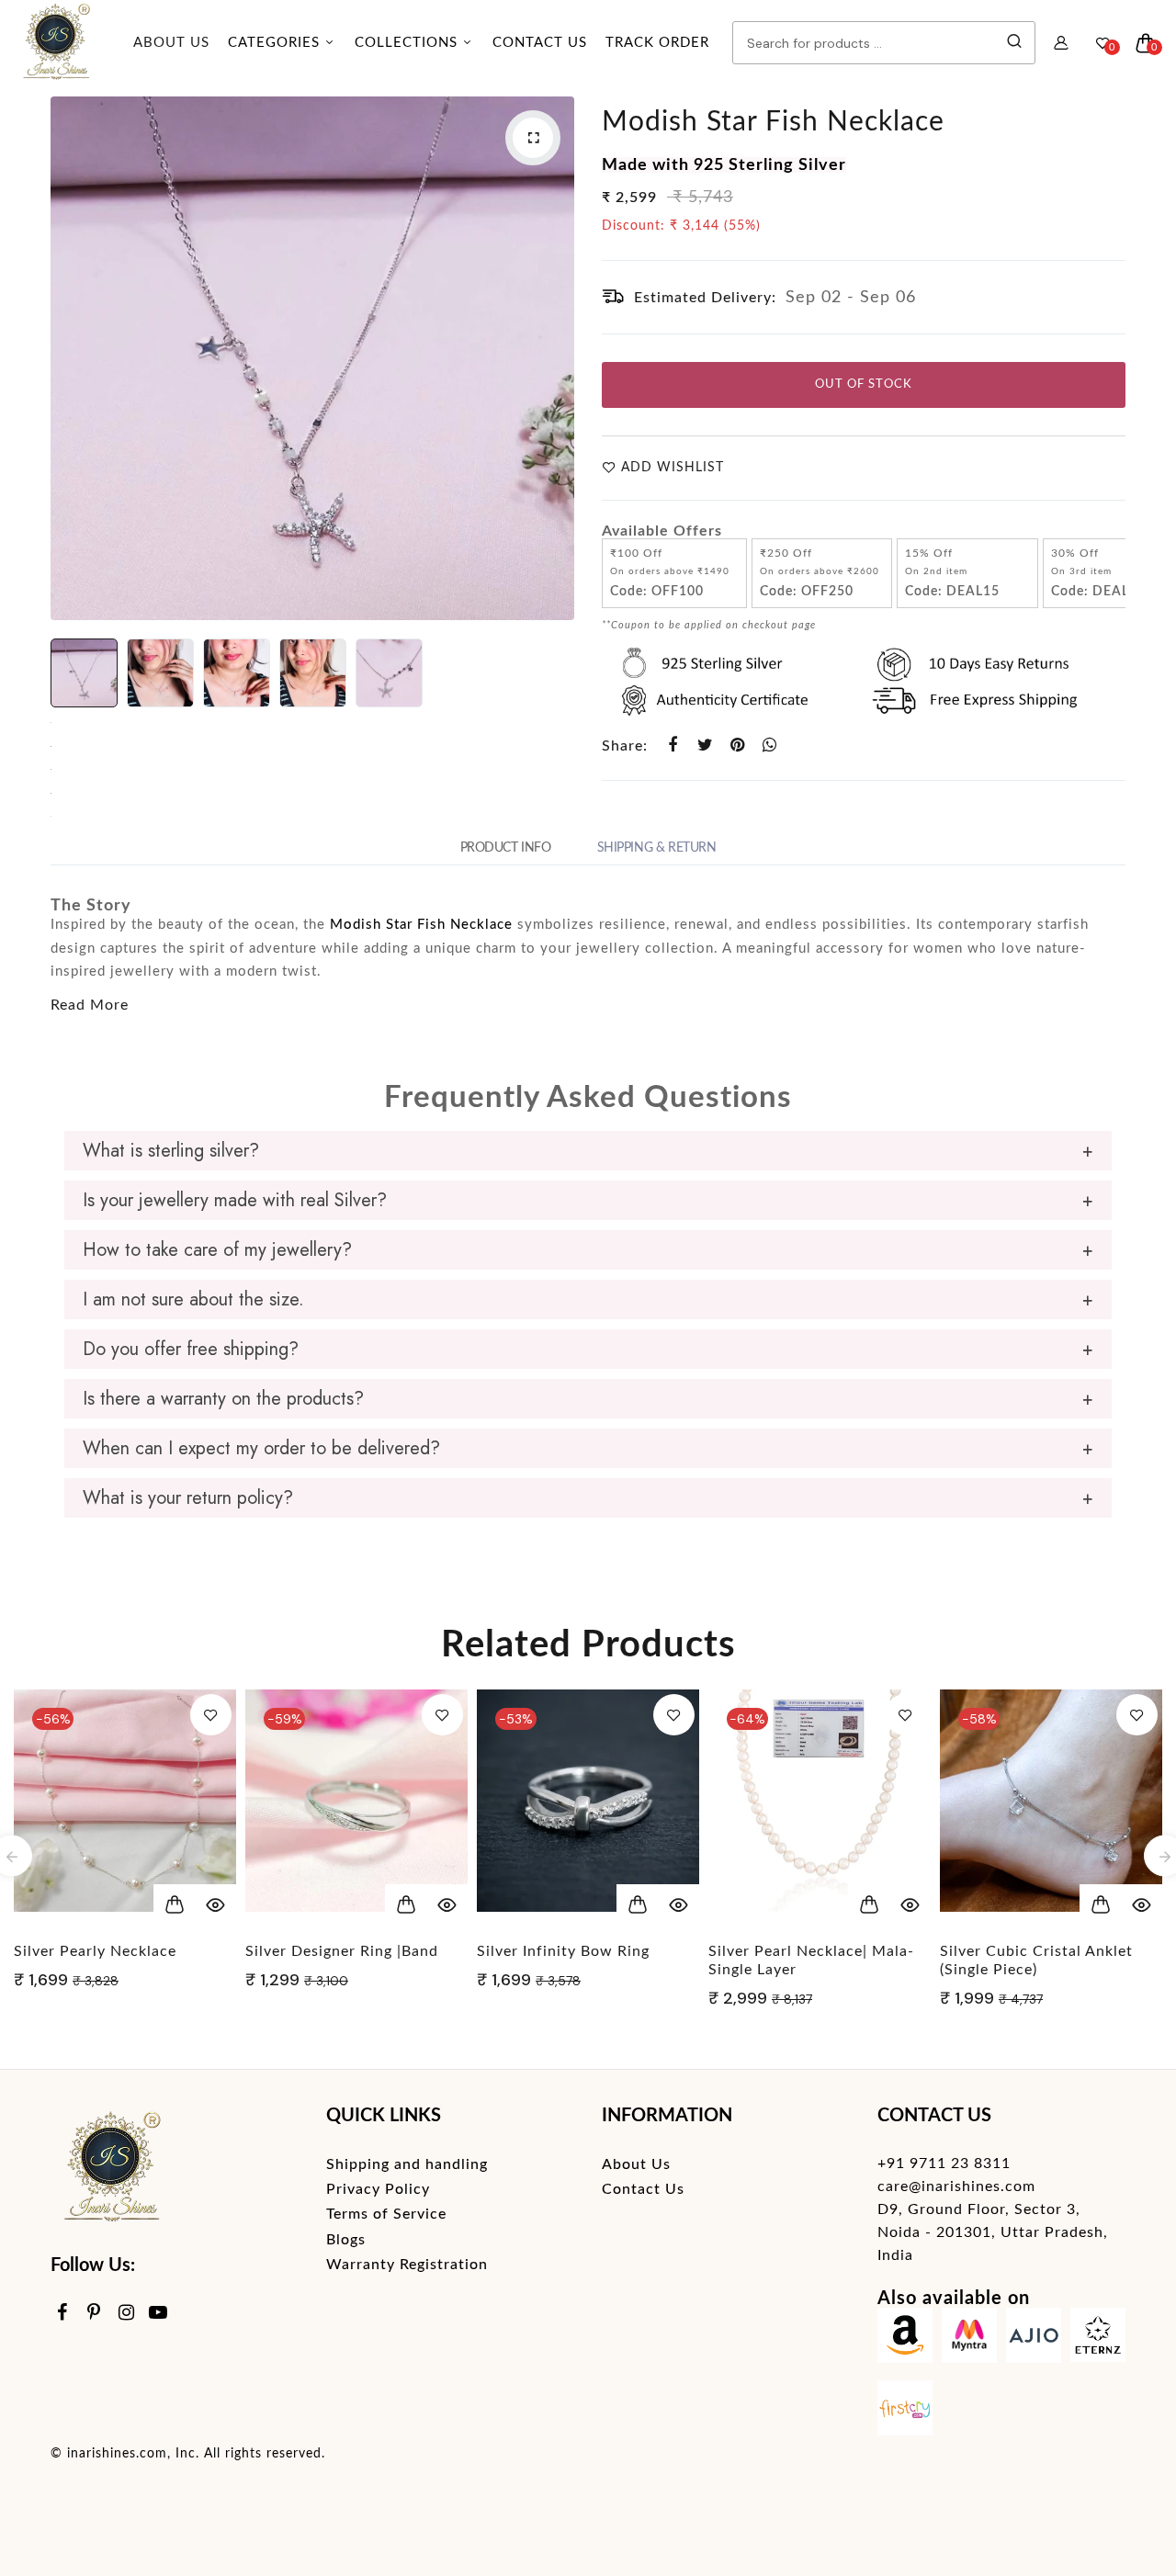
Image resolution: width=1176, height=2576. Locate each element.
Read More (90, 1005)
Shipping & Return (657, 848)
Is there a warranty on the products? (223, 1399)
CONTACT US (540, 43)
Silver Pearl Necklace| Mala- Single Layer (580, 1960)
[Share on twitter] (705, 746)
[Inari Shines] (55, 43)
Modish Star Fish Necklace (773, 122)
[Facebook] (62, 2314)
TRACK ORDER (657, 43)
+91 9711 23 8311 (944, 2164)
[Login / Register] (1061, 43)
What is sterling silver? (171, 1151)
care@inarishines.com (956, 2186)
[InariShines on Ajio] (1034, 2339)
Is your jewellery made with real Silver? (235, 1200)
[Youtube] (158, 2314)
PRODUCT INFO (506, 848)
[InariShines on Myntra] (969, 2339)
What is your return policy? (188, 1498)
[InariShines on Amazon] (905, 2339)
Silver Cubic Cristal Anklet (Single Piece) (805, 1960)
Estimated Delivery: (705, 298)
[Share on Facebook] (673, 746)
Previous (69, 358)
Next (556, 358)
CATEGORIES (276, 43)
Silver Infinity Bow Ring (332, 1951)
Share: (625, 746)
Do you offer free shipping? (191, 1349)
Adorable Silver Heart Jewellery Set (1019, 1960)
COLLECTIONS (408, 43)
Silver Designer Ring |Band (110, 1951)
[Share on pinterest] (737, 746)
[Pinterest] (94, 2314)
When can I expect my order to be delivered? (261, 1448)
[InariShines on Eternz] (1098, 2339)
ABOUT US (171, 43)
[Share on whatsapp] (769, 746)
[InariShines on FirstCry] (905, 2412)
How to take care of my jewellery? (217, 1250)
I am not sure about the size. (193, 1299)
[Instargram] (126, 2314)
